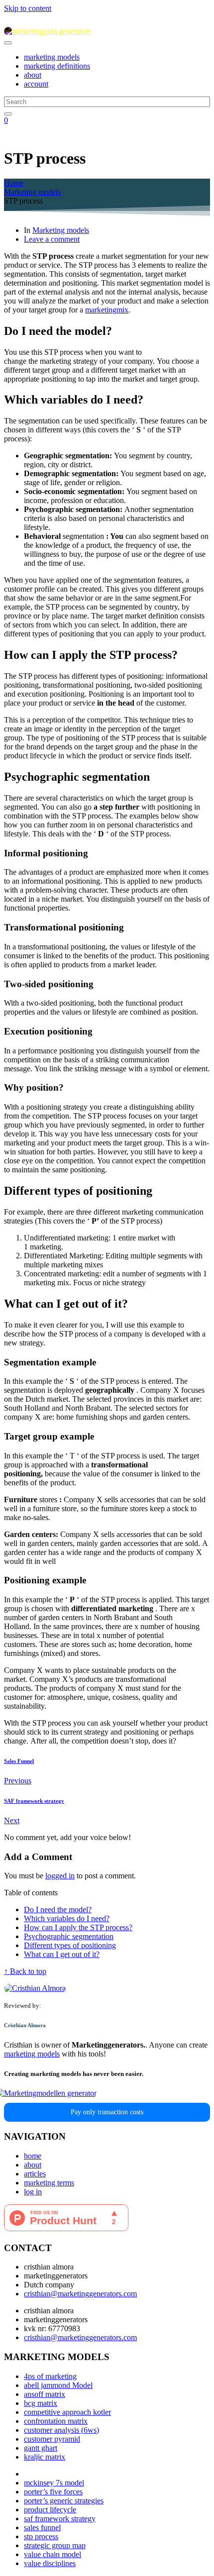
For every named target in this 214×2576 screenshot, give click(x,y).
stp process (41, 2536)
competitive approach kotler (67, 2412)
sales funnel (42, 2527)
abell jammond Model (58, 2385)
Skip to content (28, 8)
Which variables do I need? (67, 1918)
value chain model (53, 2554)
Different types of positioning (70, 1945)
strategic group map (55, 2545)
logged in (60, 1876)
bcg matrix (41, 2403)
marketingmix (107, 310)
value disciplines (50, 2563)
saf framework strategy (60, 2519)
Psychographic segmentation (69, 1936)
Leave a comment (52, 239)
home (33, 2156)
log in (33, 2192)
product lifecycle (50, 2510)
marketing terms (49, 2183)
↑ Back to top (25, 1971)
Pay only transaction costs (107, 2112)
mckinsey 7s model (54, 2483)
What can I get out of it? (62, 1954)
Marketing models (61, 230)
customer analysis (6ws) (61, 2430)
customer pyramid (52, 2439)
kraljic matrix (45, 2457)
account (36, 84)
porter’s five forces (53, 2492)
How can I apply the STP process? (78, 1927)
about (33, 75)
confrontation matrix (56, 2421)
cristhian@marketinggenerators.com (80, 2294)
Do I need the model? (58, 1909)
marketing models (52, 57)
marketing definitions (57, 66)
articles (35, 2174)
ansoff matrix (45, 2394)
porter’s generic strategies (64, 2501)
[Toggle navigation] (8, 43)
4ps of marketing (50, 2376)
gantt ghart (41, 2448)
